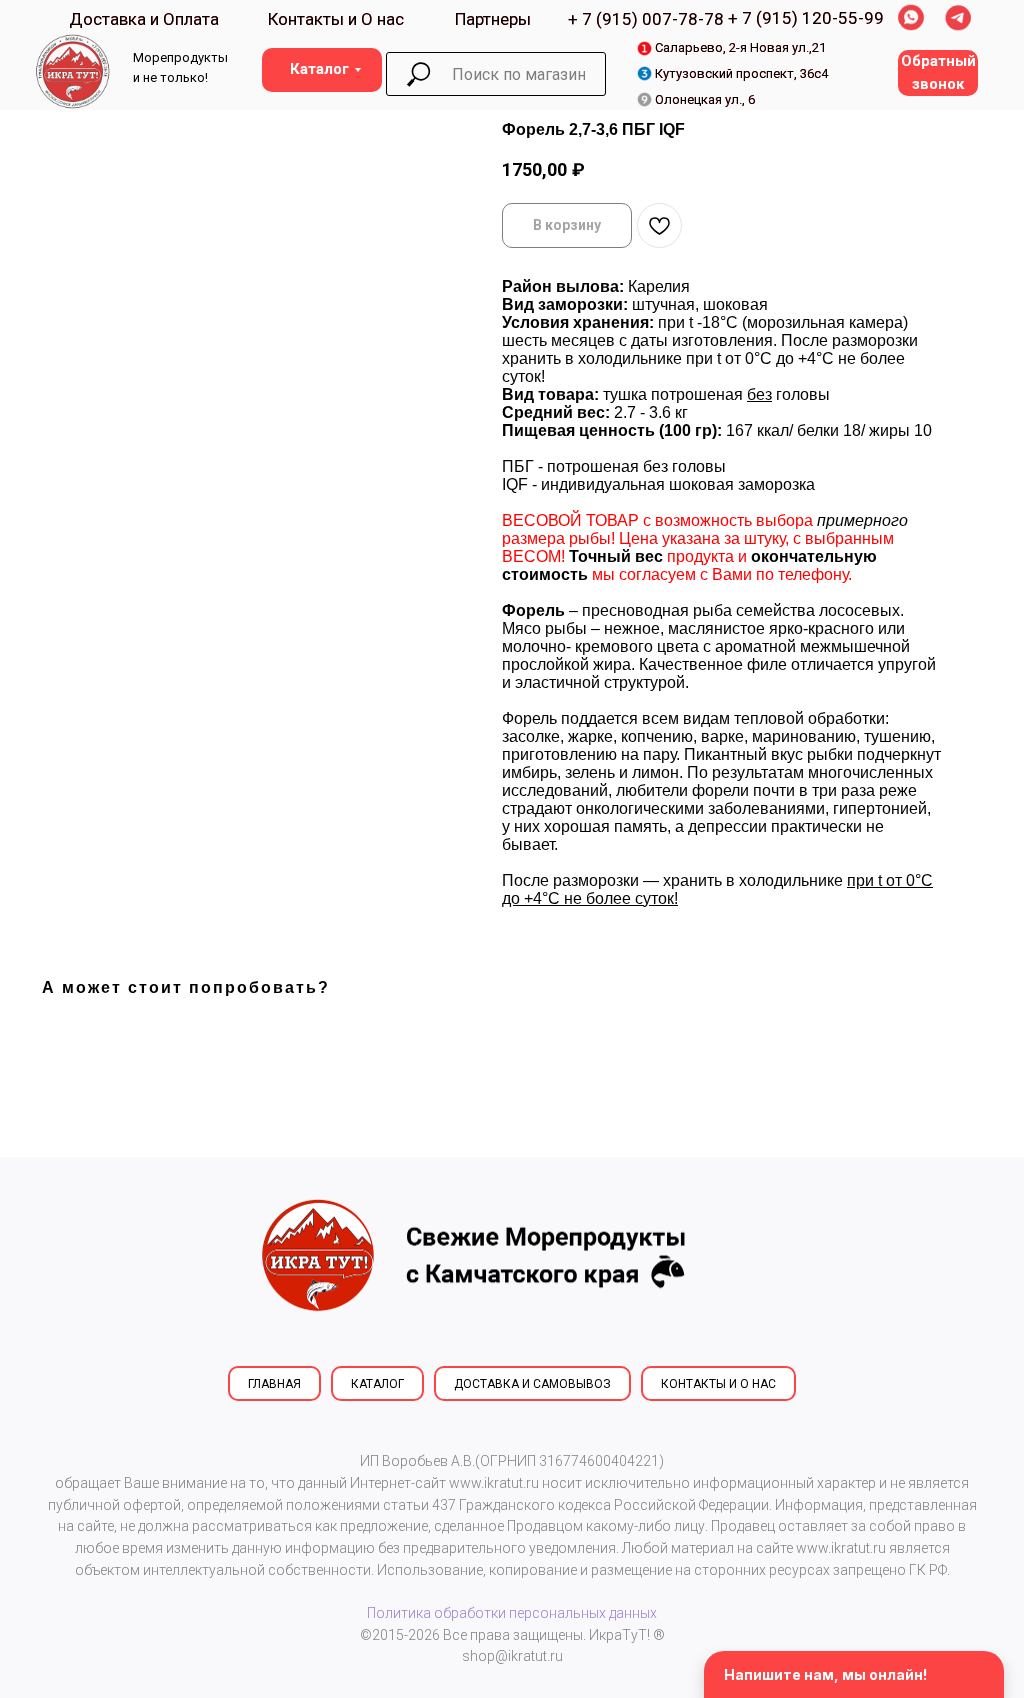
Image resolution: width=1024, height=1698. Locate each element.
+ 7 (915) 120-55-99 (806, 18)
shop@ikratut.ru (512, 1656)
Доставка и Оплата (144, 19)
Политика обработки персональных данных (512, 1613)
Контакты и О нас (336, 19)
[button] (938, 73)
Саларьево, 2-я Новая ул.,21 (740, 47)
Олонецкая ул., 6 (705, 99)
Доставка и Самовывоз (532, 1384)
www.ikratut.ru (494, 1483)
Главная (274, 1384)
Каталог (377, 1384)
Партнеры (493, 19)
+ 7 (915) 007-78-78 (646, 19)
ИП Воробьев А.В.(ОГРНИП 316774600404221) (512, 1461)
